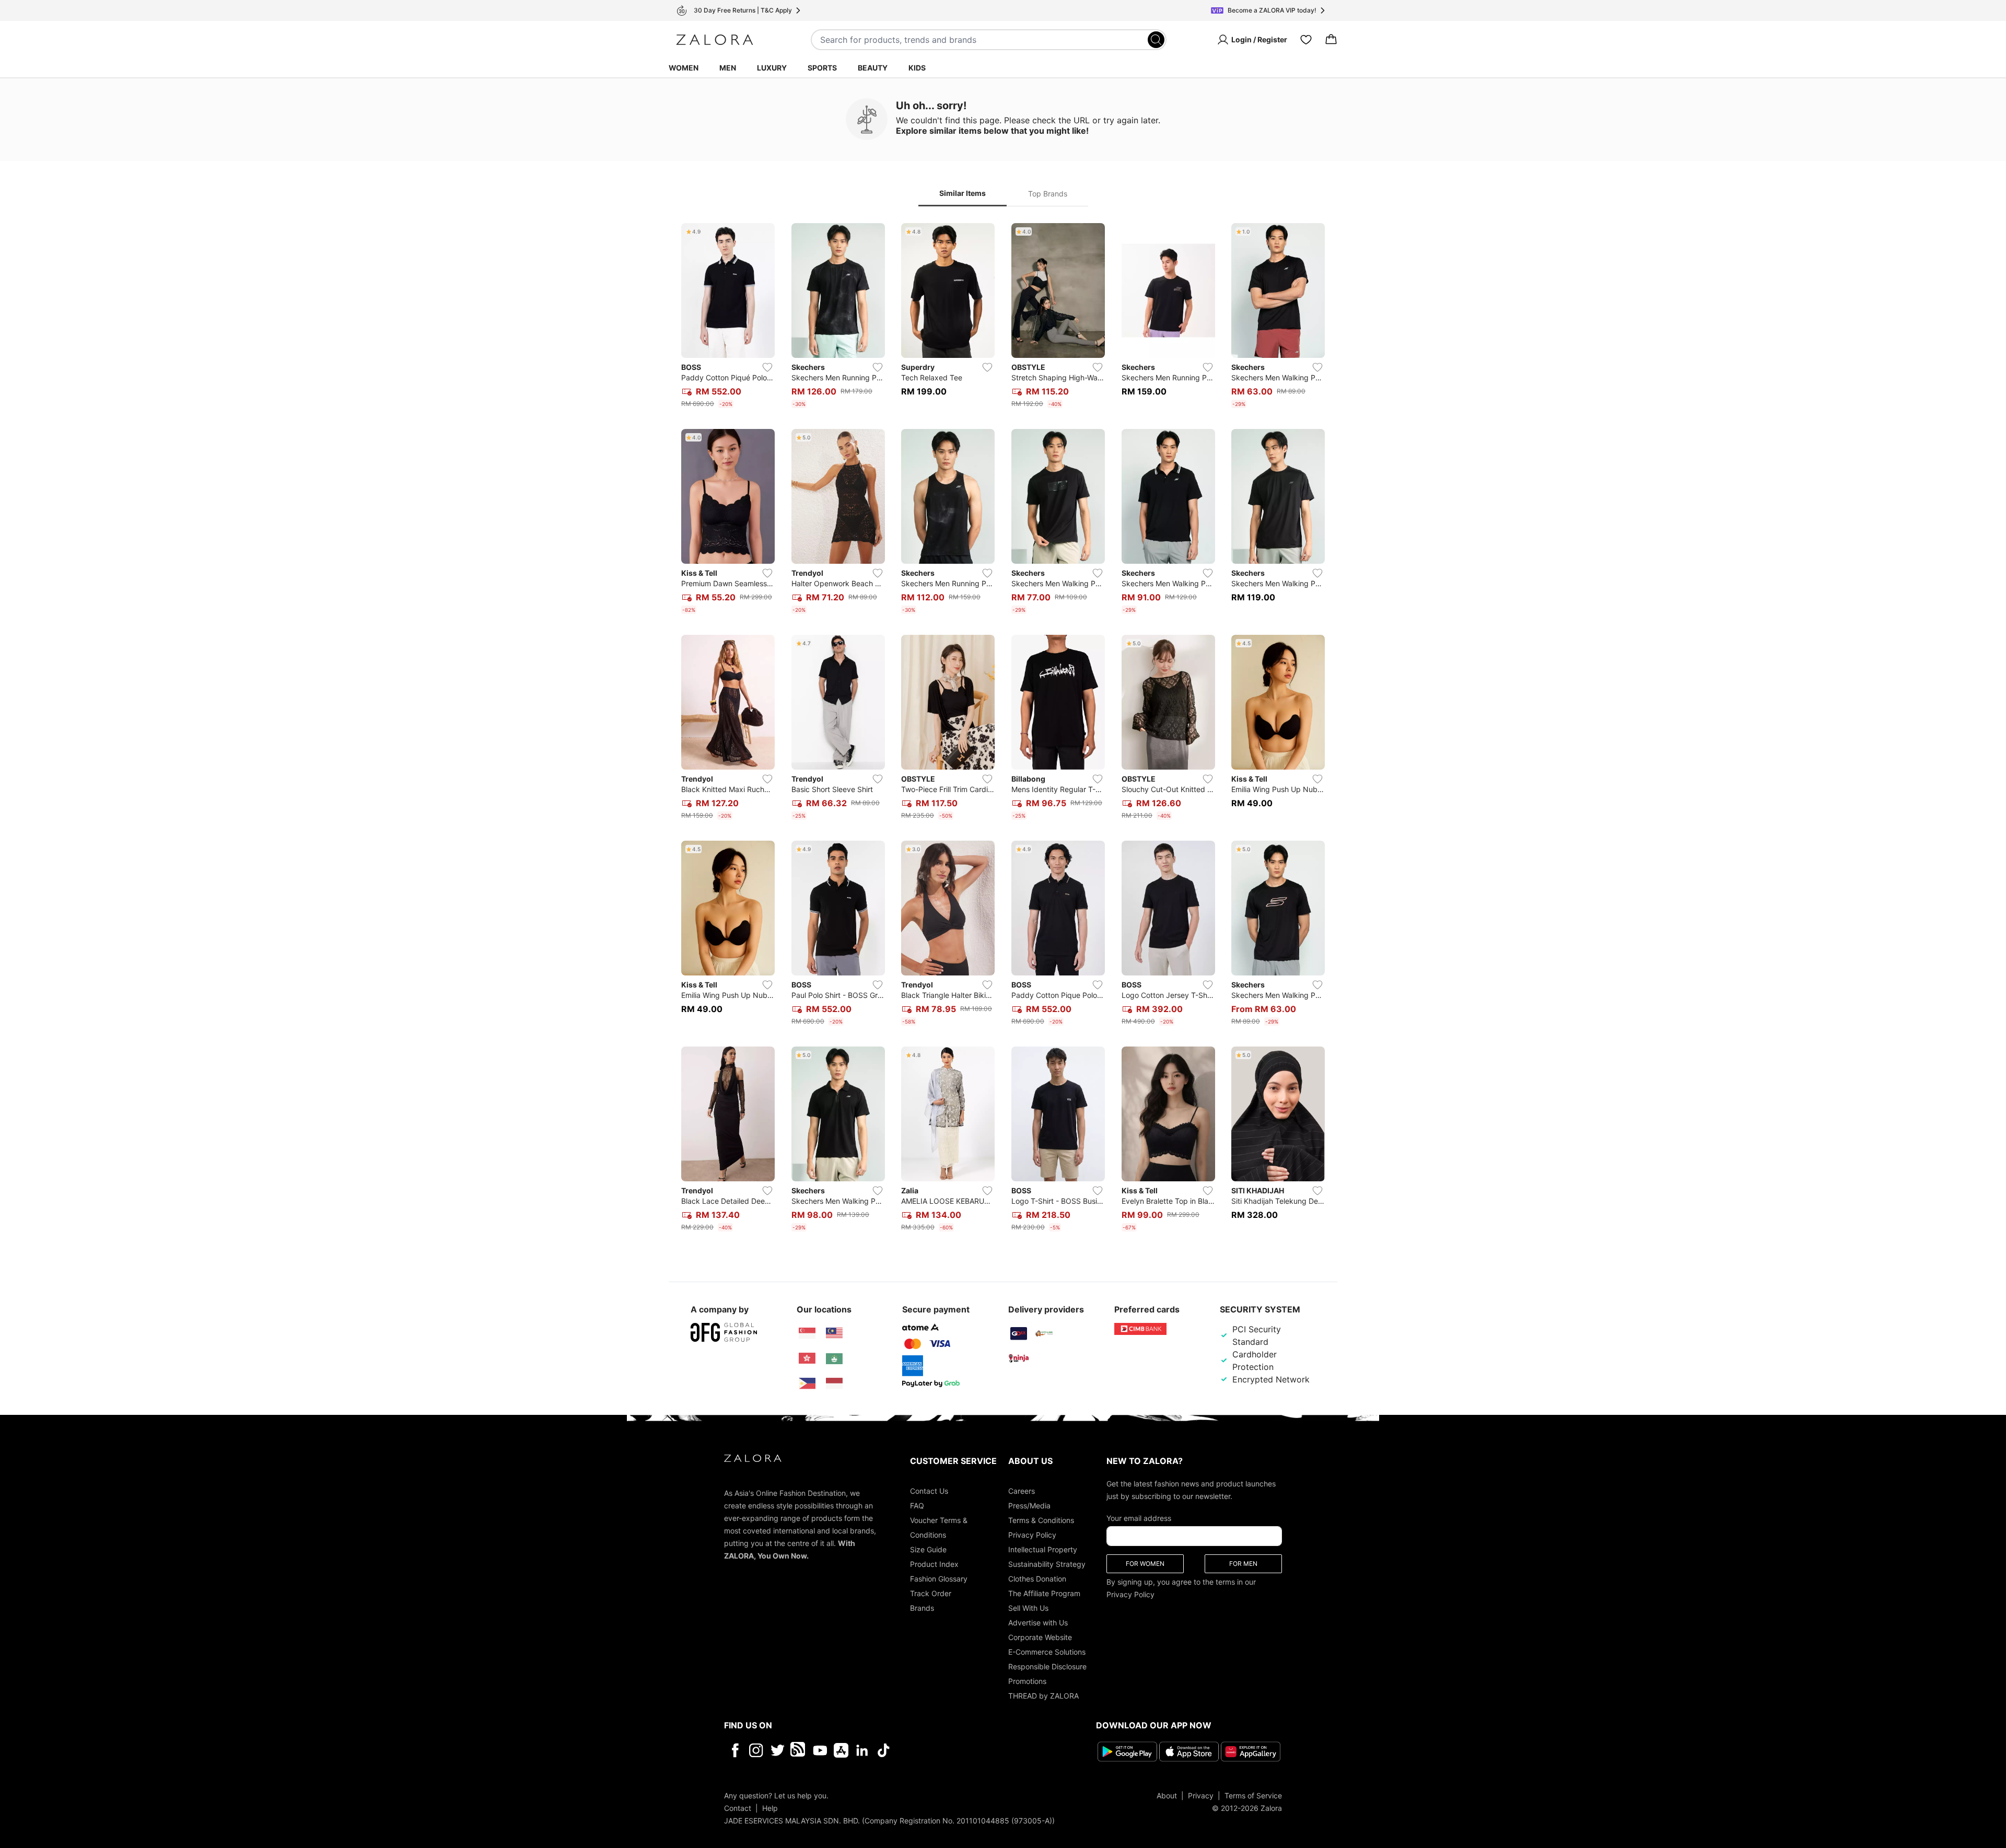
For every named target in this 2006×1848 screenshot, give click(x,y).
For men (1243, 1564)
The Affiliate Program (1044, 1593)
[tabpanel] (1003, 729)
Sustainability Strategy (1047, 1564)
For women (1145, 1564)
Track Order (931, 1593)
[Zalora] (715, 40)
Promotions (1027, 1681)
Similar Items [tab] (963, 193)
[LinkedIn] (862, 1750)
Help (770, 1808)
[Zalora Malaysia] (834, 1333)
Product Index (934, 1564)
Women (684, 68)
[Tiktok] (951, 1750)
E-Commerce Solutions (1047, 1652)
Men (728, 68)
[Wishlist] (1306, 40)
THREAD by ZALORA (1043, 1696)
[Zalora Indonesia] (834, 1384)
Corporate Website (1040, 1637)
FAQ (917, 1506)
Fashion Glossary (939, 1579)
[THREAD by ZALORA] (799, 1750)
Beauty (873, 68)
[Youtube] (820, 1750)
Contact (738, 1808)
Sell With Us (1028, 1608)
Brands (922, 1608)
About (1167, 1795)
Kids (917, 68)
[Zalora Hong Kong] (807, 1358)
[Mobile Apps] (841, 1750)
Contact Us (929, 1491)
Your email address (1139, 1518)
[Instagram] (756, 1750)
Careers (1022, 1491)
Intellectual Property (1043, 1549)
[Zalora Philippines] (807, 1384)
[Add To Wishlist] (767, 367)
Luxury (772, 68)
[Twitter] (778, 1750)
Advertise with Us (1038, 1623)
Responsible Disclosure (1047, 1666)
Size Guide (928, 1549)
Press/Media (1029, 1506)
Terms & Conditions (1041, 1520)
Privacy (1201, 1795)
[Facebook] (735, 1750)
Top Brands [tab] (1048, 194)
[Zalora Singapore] (807, 1333)
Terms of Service (1253, 1795)
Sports (822, 68)
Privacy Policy (1032, 1535)
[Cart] (1331, 40)
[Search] (1156, 40)
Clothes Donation (1037, 1579)
